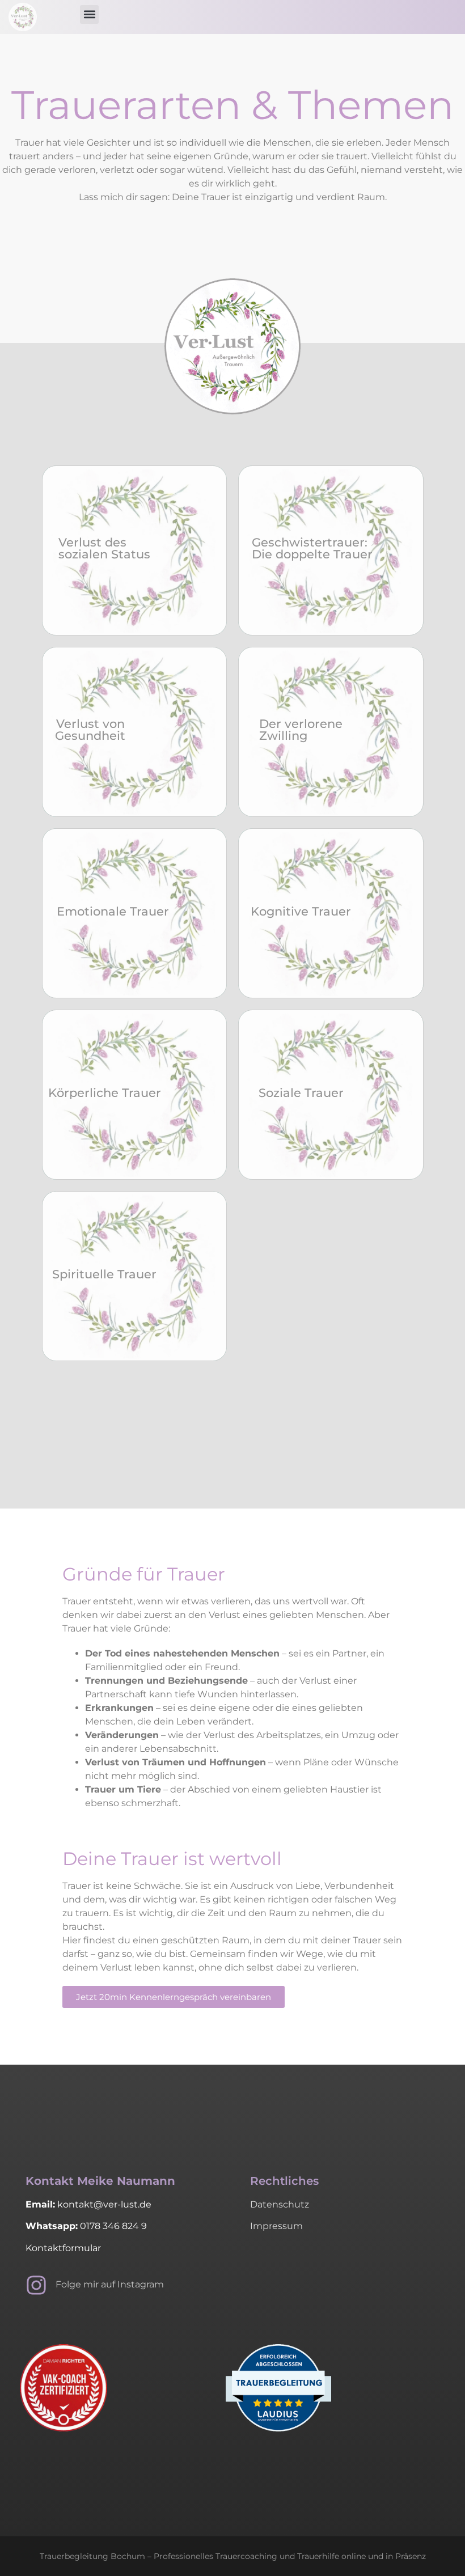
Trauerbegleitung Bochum (92, 2556)
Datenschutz (280, 2204)
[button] (89, 14)
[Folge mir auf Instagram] (36, 2285)
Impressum (276, 2226)
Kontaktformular (63, 2248)
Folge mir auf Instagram (110, 2284)
